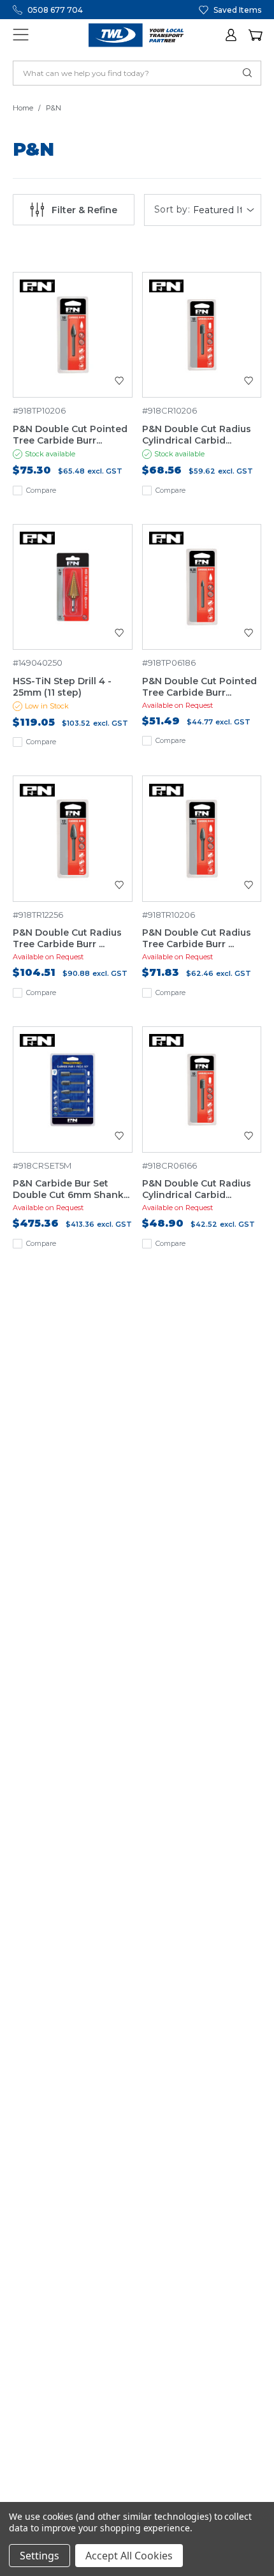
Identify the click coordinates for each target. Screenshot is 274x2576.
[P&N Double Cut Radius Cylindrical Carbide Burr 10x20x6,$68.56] (202, 335)
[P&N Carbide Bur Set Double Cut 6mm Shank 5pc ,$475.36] (73, 1090)
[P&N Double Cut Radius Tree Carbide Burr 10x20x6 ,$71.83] (202, 839)
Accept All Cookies (129, 2556)
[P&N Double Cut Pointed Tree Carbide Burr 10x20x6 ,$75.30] (73, 335)
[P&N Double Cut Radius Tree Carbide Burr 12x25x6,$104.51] (73, 839)
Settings (40, 2556)
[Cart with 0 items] (255, 35)
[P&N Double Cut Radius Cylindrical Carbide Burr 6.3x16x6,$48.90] (202, 1090)
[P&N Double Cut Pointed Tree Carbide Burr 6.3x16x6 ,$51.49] (202, 587)
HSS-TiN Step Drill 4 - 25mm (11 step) (62, 687)
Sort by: (172, 210)
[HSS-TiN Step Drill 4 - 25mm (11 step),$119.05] (73, 587)
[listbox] (225, 210)
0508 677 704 (55, 10)
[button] (232, 35)
